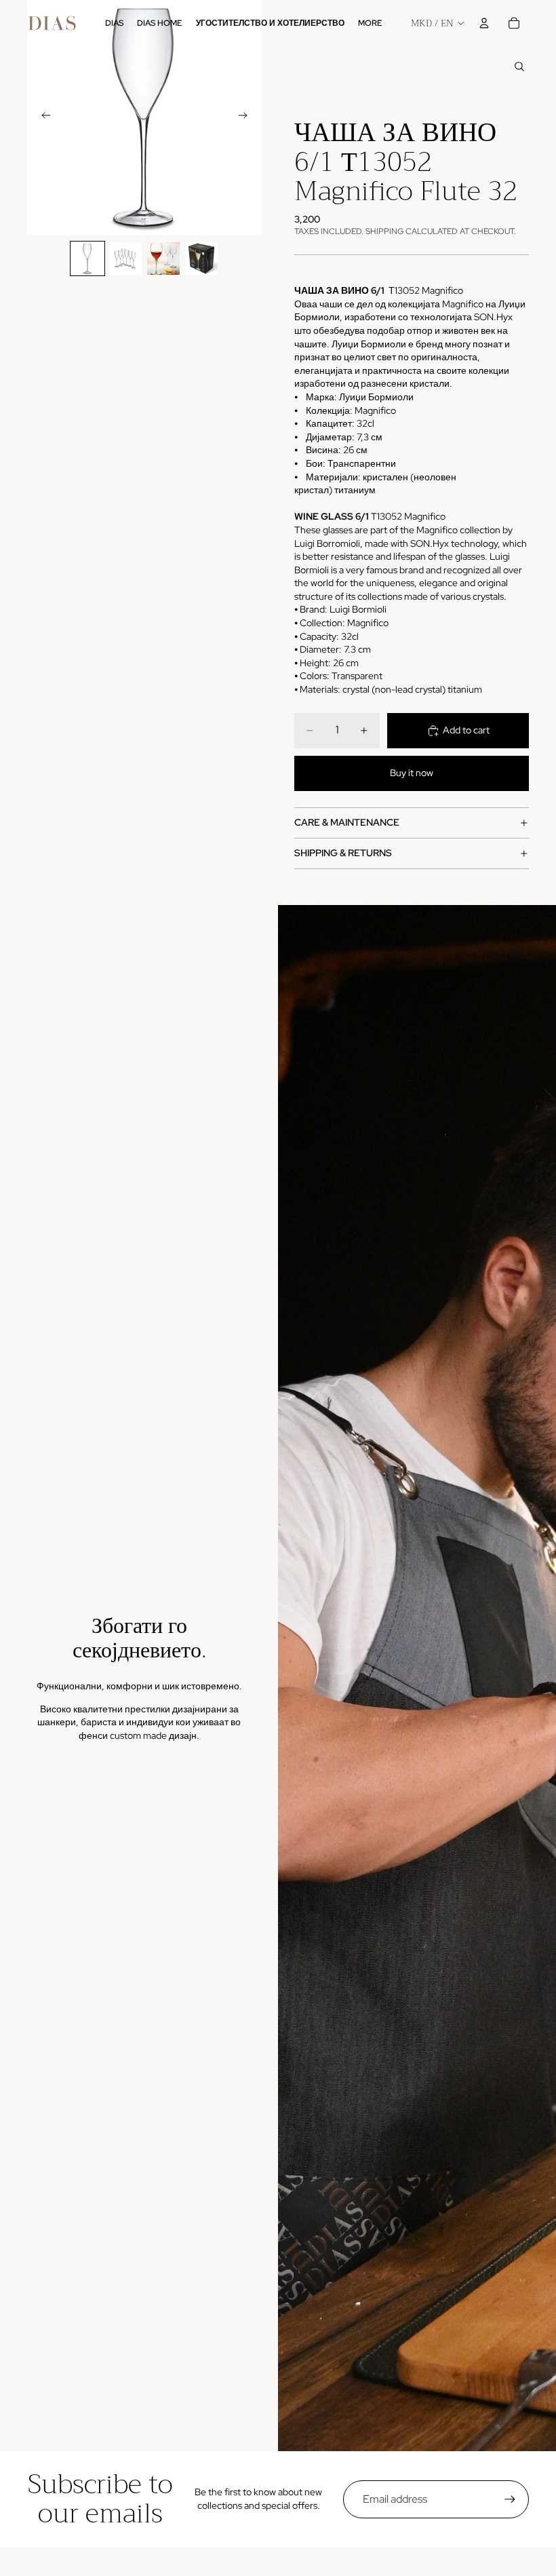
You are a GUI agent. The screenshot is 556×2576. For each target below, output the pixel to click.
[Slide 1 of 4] (87, 258)
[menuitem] (370, 23)
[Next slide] (247, 117)
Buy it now (412, 773)
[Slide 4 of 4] (201, 258)
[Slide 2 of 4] (125, 258)
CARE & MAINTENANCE (347, 822)
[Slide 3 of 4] (163, 258)
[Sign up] (510, 2499)
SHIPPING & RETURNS (343, 853)
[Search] (519, 66)
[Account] (484, 23)
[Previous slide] (42, 117)
